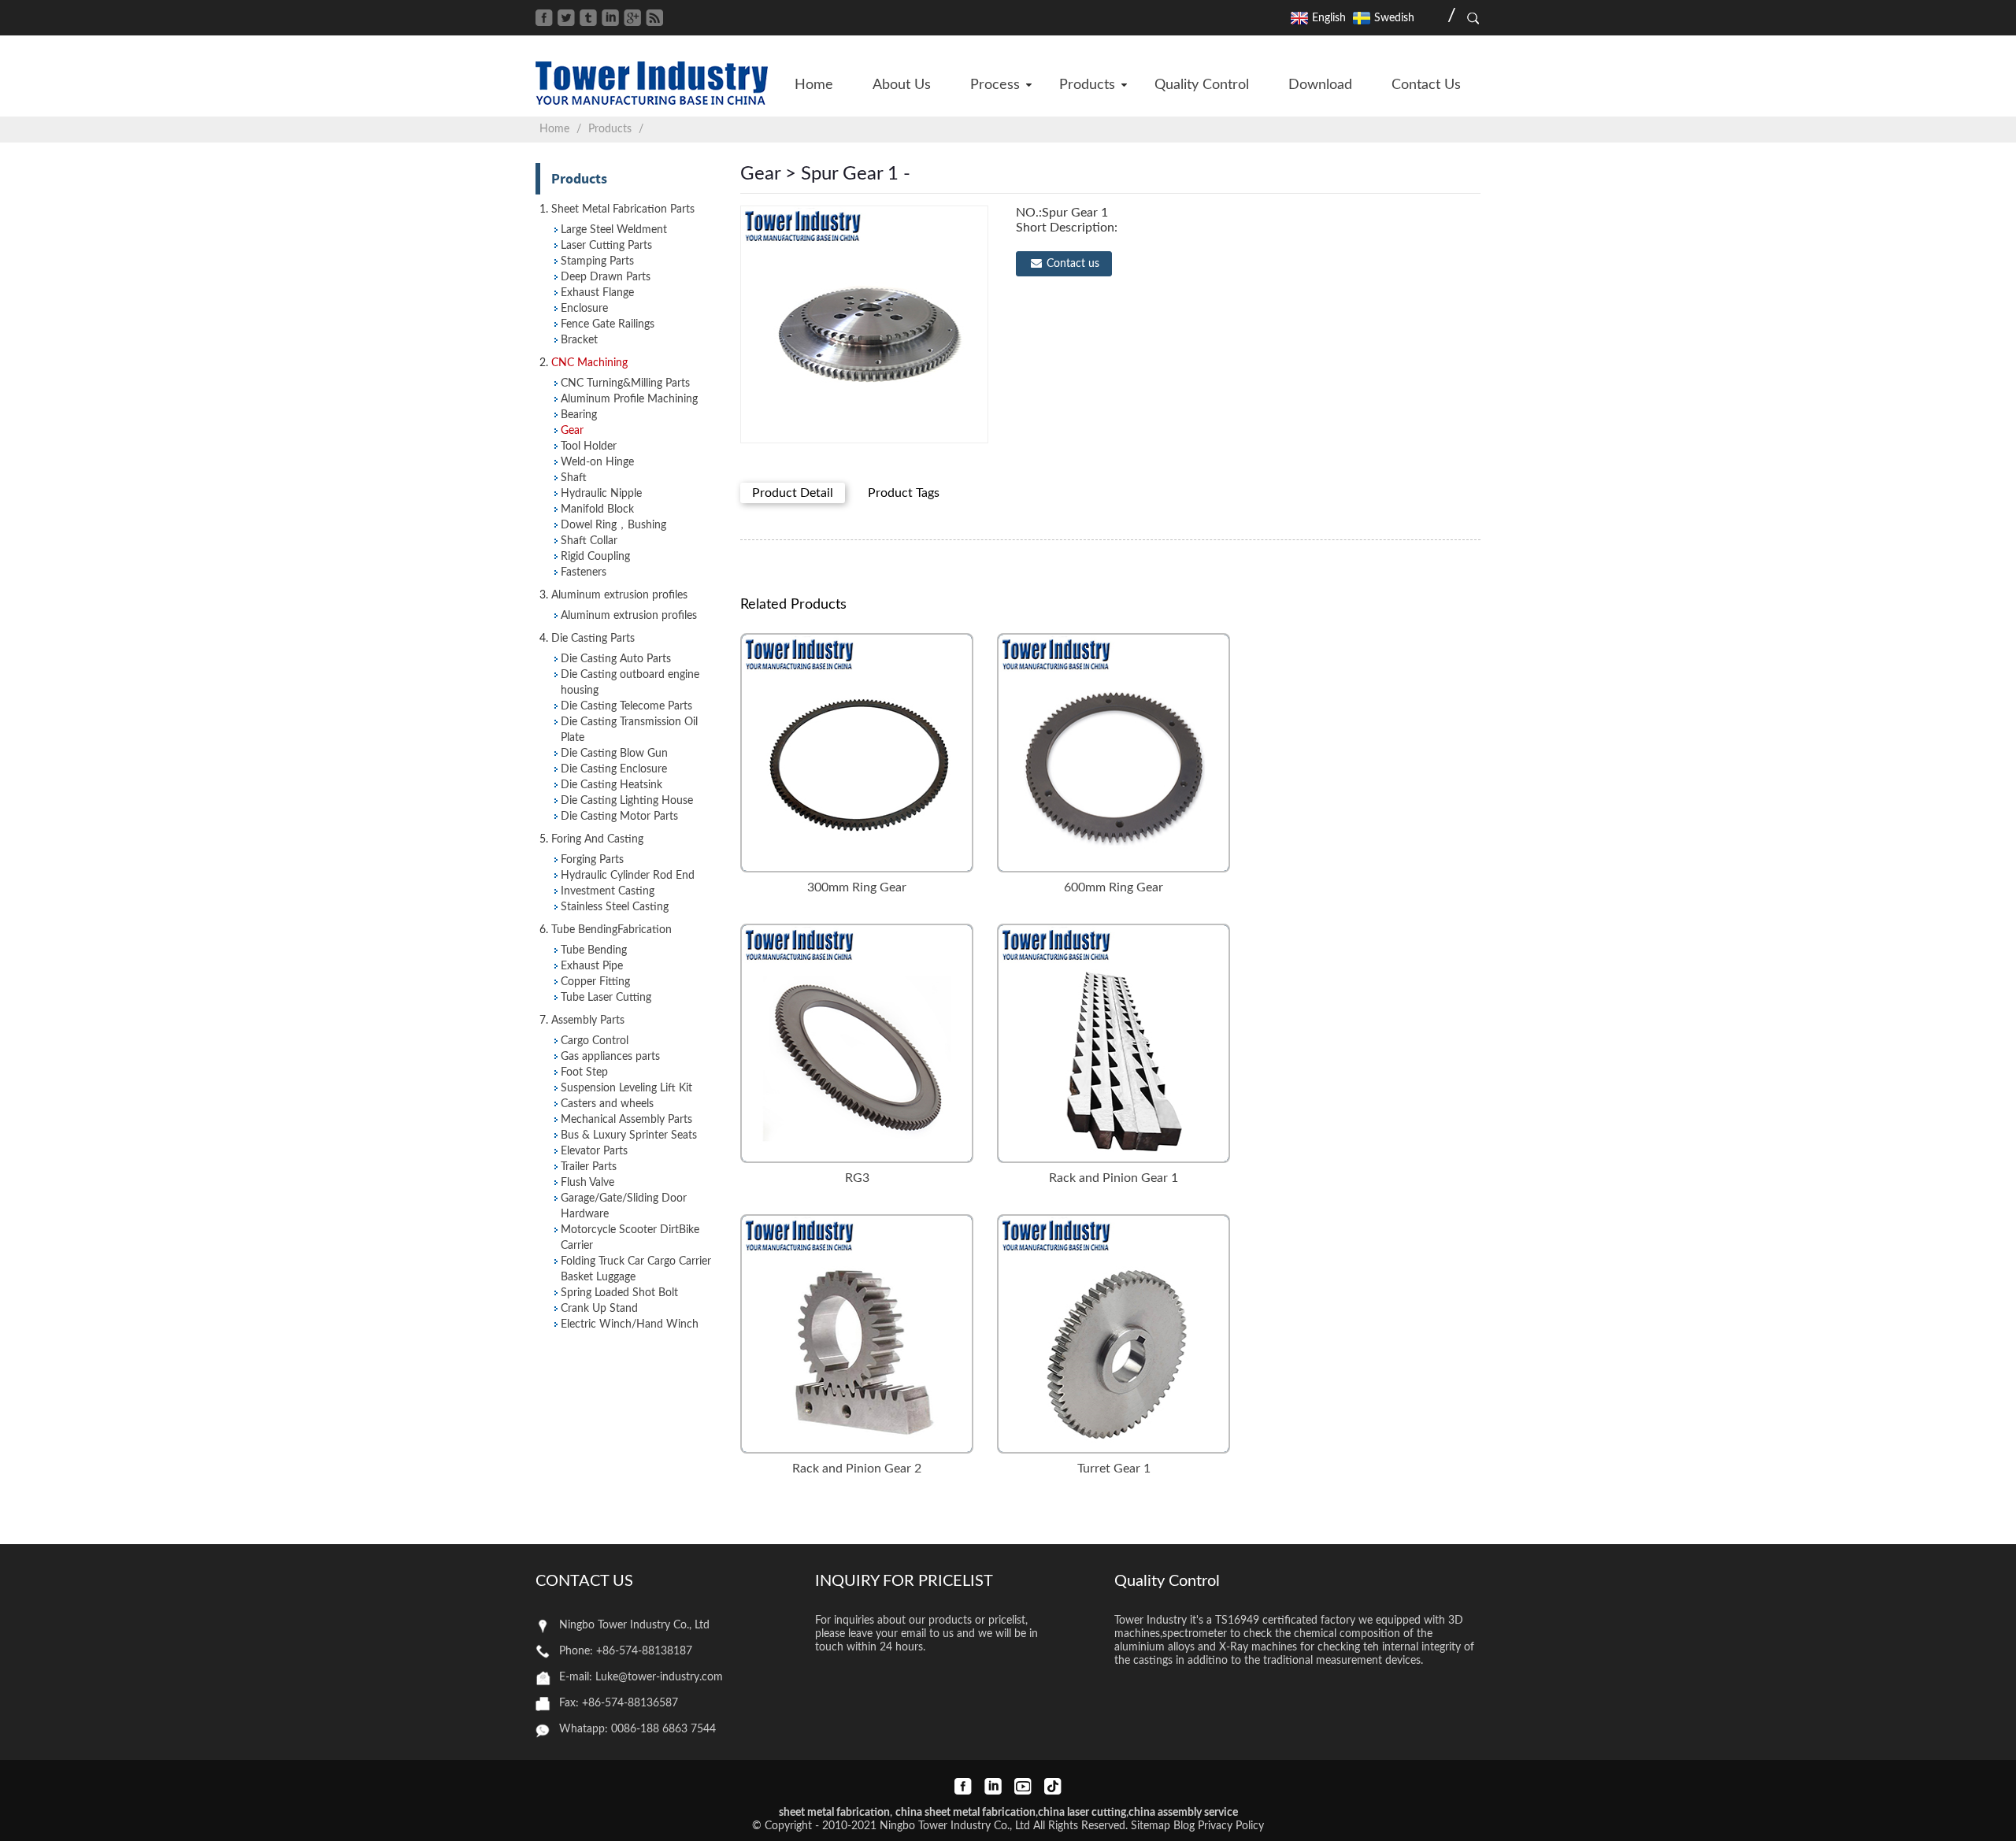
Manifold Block (597, 509)
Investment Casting (608, 891)
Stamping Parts (597, 261)
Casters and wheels (607, 1104)
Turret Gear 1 (1114, 1469)
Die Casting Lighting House (627, 801)
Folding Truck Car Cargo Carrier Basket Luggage (636, 1269)
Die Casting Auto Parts (616, 659)
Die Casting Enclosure (614, 769)
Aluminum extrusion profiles (629, 616)
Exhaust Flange (597, 293)
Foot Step (584, 1072)
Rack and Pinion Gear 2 (857, 1469)
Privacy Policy (1231, 1826)
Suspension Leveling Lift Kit (626, 1088)
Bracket (579, 340)
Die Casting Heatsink (611, 785)
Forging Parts (592, 860)
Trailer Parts (589, 1167)
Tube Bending (594, 950)
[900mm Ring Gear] (857, 1043)
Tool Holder (589, 446)
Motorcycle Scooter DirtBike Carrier (630, 1238)
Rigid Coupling (595, 557)
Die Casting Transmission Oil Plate (629, 730)
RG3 (857, 1178)
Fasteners (584, 572)
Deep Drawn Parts (606, 277)
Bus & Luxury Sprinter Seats (629, 1135)
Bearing (579, 415)
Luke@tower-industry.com (659, 1677)
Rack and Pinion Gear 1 (1114, 1178)
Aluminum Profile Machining (629, 399)
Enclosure (584, 309)
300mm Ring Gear (857, 887)
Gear (572, 431)
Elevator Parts (594, 1151)
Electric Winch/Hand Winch (630, 1324)
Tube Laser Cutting (606, 998)
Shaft (574, 478)
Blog (1184, 1826)
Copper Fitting (595, 982)
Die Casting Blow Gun (614, 754)
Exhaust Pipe (592, 966)
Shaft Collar (589, 541)
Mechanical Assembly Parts (626, 1120)
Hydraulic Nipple (601, 494)
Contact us (1073, 264)
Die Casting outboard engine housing (630, 683)
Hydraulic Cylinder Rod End (628, 876)
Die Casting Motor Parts (619, 817)
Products (610, 129)
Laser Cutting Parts (606, 246)
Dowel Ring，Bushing (613, 525)
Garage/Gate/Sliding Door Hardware (624, 1206)
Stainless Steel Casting (615, 907)
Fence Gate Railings (608, 324)
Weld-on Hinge (597, 462)
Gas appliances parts (610, 1057)
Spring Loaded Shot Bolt (619, 1293)
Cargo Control (595, 1041)
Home (554, 129)
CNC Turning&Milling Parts (625, 383)
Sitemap (1151, 1826)
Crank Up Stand (599, 1309)
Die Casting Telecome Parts (626, 706)
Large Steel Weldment (614, 230)
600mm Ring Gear (1114, 887)
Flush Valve (587, 1183)
